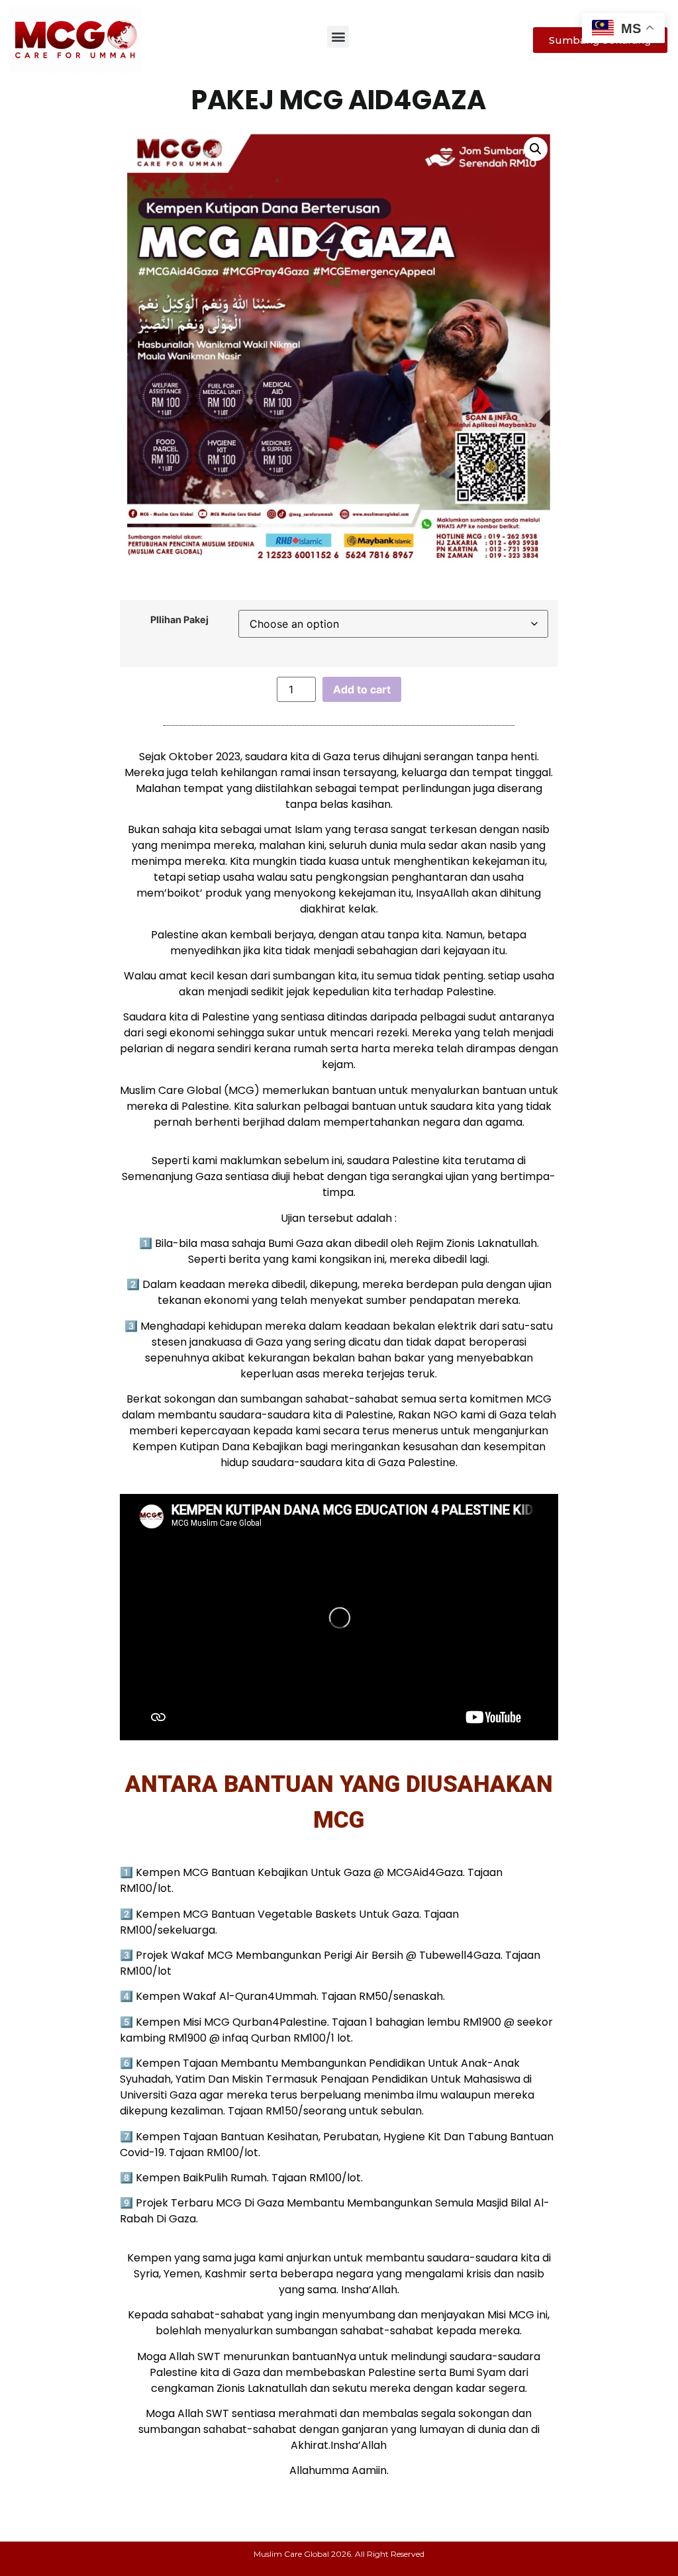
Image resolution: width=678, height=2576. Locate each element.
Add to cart (362, 689)
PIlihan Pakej (179, 620)
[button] (338, 37)
